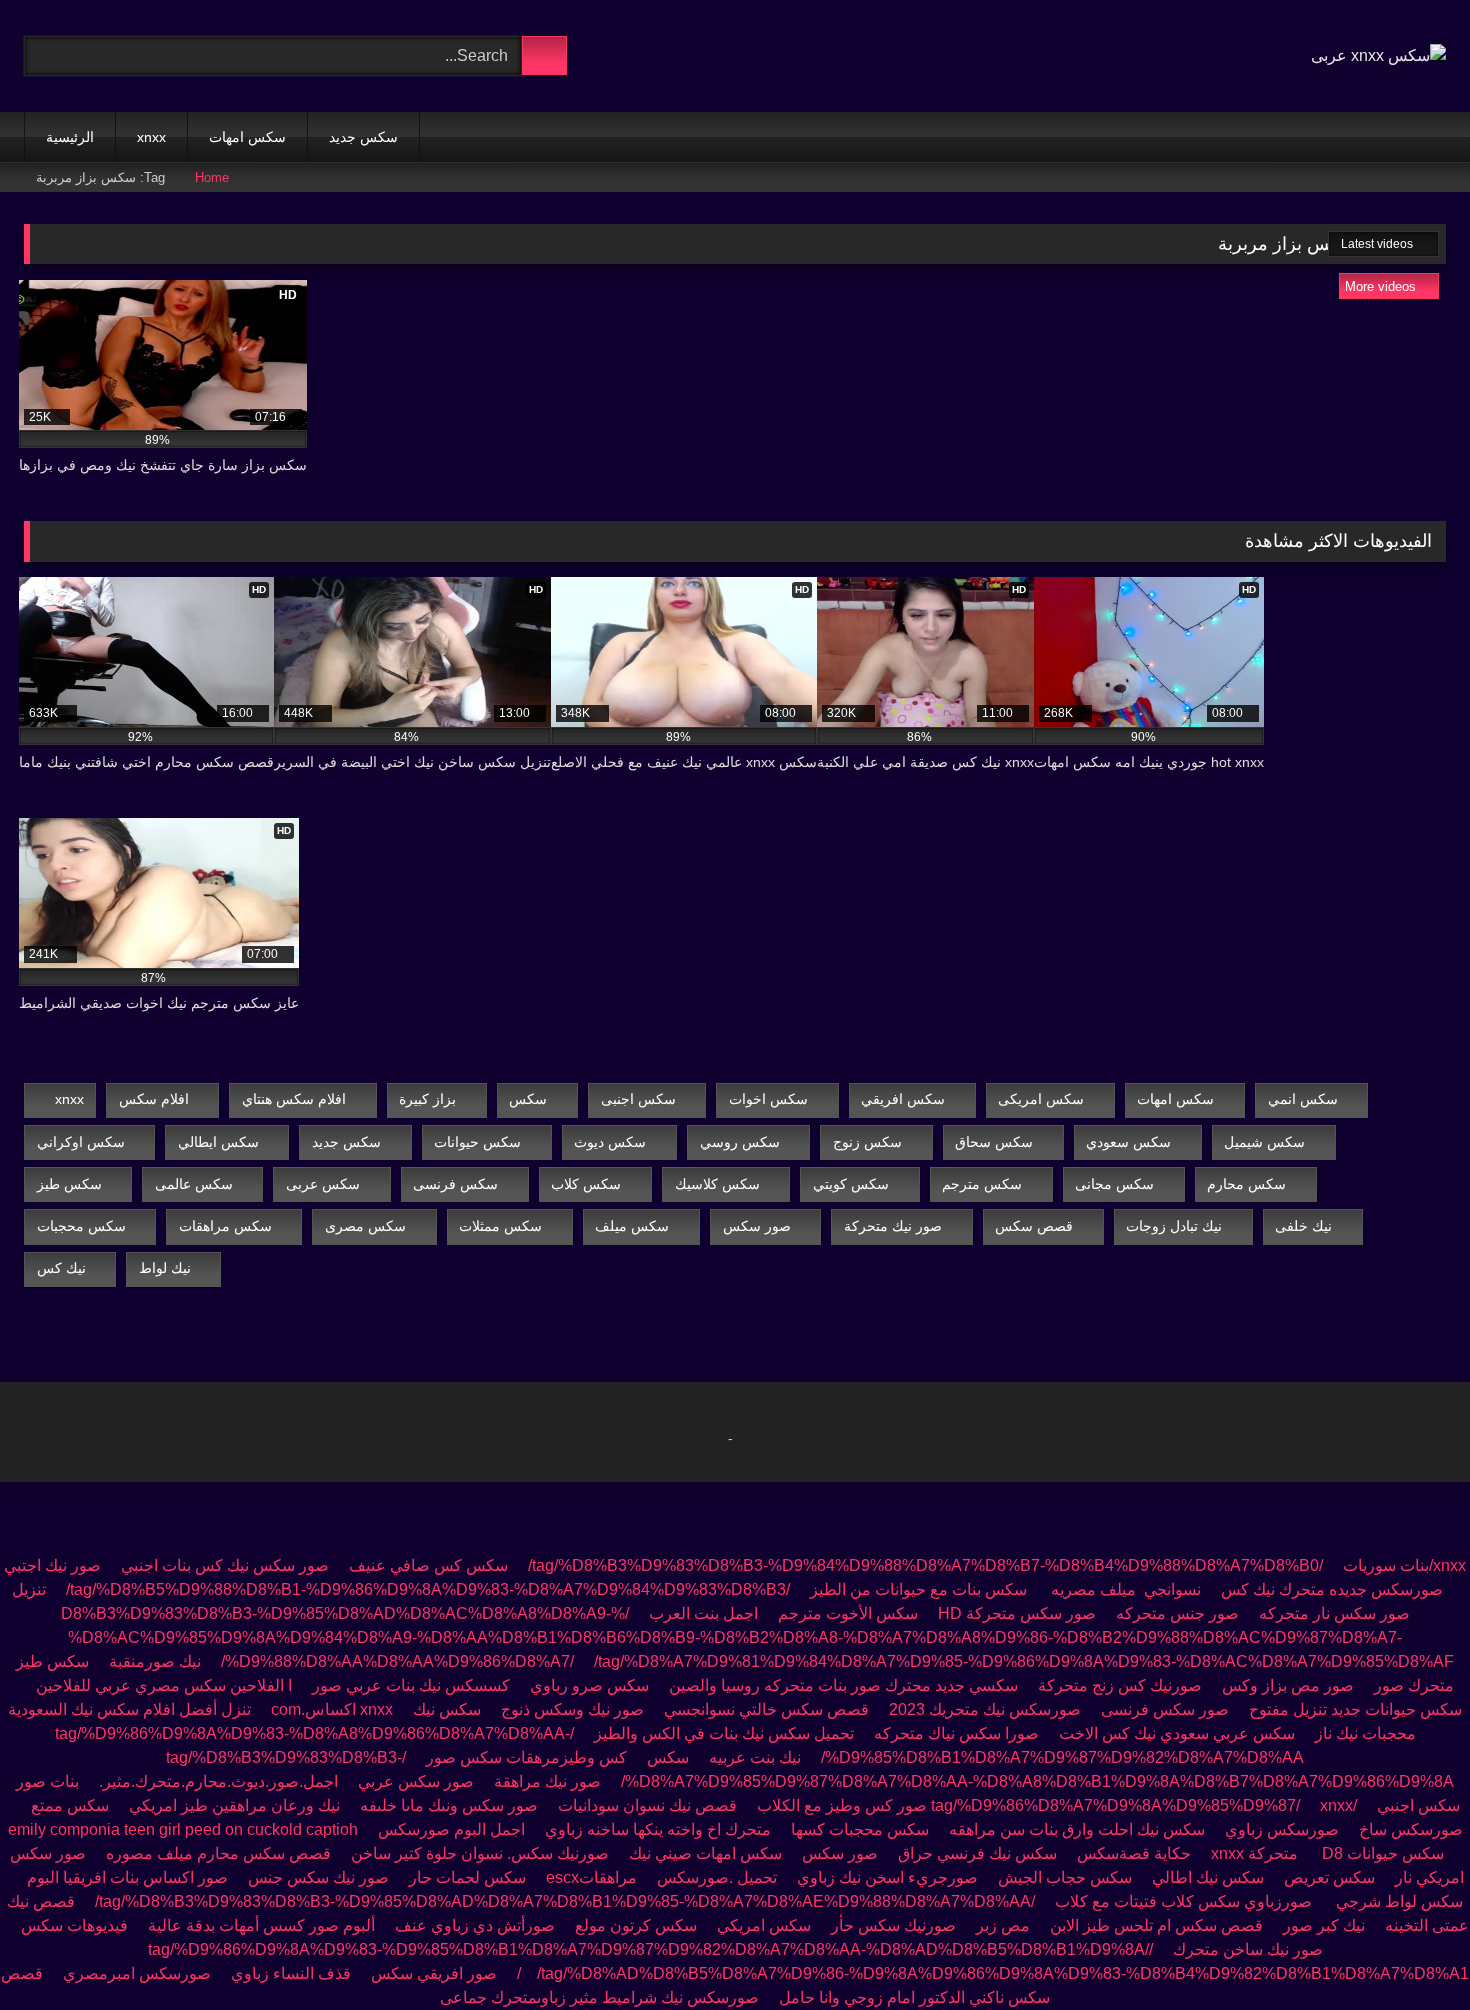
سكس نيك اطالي (1208, 1877)
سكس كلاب (586, 1184)
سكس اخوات (768, 1099)
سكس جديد (363, 137)
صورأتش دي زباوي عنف (475, 1925)
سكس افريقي (903, 1099)
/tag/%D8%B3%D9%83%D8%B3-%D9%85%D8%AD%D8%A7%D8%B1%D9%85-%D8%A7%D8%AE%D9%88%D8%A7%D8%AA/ (565, 1901)
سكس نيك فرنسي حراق (977, 1853)
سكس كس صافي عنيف (428, 1565)
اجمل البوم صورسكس (451, 1829)
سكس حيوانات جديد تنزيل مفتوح (1355, 1709)
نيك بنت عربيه (755, 1757)
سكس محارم (1246, 1184)
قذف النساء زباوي (291, 1973)
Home (212, 177)
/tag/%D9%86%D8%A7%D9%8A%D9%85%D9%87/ (1144, 1805)
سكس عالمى (194, 1184)
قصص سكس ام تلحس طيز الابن (1156, 1925)
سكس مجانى (1114, 1184)
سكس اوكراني (81, 1142)
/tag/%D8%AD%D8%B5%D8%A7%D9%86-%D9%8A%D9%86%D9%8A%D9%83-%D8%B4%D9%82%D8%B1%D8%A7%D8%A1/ (993, 1973)
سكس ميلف (632, 1226)
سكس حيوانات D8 (1383, 1853)
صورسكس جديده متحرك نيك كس (1330, 1589)
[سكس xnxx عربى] (1378, 56)
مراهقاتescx (591, 1877)
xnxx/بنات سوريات (1404, 1565)
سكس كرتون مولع (636, 1925)
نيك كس (61, 1268)
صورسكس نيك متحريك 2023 (985, 1709)
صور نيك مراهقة (547, 1781)
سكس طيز (69, 1184)
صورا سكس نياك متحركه (956, 1733)
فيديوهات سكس (74, 1925)
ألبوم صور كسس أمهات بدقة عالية (261, 1925)
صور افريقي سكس (434, 1973)
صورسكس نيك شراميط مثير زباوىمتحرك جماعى (599, 1997)
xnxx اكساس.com (332, 1709)
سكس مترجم (982, 1184)
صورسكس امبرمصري (137, 1973)
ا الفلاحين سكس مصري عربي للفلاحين (164, 1685)
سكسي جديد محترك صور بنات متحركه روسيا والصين (841, 1685)
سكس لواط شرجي (1399, 1901)
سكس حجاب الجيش (1065, 1877)
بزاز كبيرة (427, 1099)
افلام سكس (154, 1099)
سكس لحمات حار (467, 1877)
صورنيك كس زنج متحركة (1120, 1685)
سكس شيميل (1264, 1142)
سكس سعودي (1128, 1142)
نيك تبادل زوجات (1174, 1226)
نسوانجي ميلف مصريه (1124, 1589)
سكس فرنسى (455, 1184)
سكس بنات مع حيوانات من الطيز (918, 1589)
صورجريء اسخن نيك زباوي (887, 1877)
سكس (528, 1099)
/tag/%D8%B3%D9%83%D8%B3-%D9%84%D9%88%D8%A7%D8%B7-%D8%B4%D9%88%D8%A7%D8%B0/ (925, 1565)
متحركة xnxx (1256, 1853)
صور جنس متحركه (1177, 1613)
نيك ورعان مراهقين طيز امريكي (234, 1805)
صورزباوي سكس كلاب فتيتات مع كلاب (1185, 1901)
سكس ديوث (610, 1142)
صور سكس (757, 1226)
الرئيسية (70, 137)
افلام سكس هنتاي (294, 1099)
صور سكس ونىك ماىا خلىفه (449, 1805)
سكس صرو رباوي (589, 1685)
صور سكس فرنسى (1165, 1709)
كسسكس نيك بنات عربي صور (411, 1685)
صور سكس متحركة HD (1017, 1613)
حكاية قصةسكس (1134, 1853)
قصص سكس (1034, 1226)
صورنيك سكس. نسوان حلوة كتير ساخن (480, 1853)
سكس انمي (1303, 1099)
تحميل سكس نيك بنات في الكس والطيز (724, 1733)
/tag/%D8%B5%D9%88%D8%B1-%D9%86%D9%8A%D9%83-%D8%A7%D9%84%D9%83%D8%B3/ (428, 1589)
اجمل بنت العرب (703, 1613)
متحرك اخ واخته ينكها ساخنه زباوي (658, 1829)
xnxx (151, 137)
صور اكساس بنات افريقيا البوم (127, 1877)
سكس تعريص (1329, 1877)
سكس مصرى (365, 1226)
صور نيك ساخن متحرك (1248, 1949)
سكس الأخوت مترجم (848, 1613)
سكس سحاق (994, 1142)
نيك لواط (165, 1268)
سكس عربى (323, 1184)
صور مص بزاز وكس (1288, 1685)
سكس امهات (247, 137)
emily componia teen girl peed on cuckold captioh (183, 1829)
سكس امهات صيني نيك (705, 1853)
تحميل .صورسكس (717, 1877)
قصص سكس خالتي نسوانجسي (766, 1709)
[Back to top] (1410, 1950)
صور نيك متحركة (893, 1226)
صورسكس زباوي (1282, 1829)
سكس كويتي (851, 1184)
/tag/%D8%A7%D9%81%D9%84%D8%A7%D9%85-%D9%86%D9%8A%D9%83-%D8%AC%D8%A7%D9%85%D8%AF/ (837, 1661)
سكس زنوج (867, 1142)
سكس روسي (740, 1142)
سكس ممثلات (500, 1226)
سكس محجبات (81, 1226)
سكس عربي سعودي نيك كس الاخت (1177, 1733)
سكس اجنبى (638, 1099)
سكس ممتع (70, 1805)
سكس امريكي (764, 1925)
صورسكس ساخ (1411, 1829)
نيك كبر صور (1324, 1925)
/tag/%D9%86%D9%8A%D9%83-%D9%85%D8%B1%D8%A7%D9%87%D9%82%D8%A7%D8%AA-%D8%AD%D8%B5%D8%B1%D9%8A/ (650, 1949)
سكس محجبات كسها (860, 1829)
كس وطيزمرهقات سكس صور (526, 1757)
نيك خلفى (1303, 1226)
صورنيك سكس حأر (893, 1925)
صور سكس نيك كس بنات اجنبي (225, 1565)
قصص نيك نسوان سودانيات (647, 1805)
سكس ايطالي (218, 1142)
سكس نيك (447, 1709)
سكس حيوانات (477, 1142)
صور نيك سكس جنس (318, 1877)
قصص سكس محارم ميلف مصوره (218, 1853)
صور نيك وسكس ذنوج (572, 1709)
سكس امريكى (1041, 1099)
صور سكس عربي (416, 1781)
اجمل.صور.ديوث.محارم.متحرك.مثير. (218, 1781)
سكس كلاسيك (717, 1184)
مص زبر (1003, 1925)
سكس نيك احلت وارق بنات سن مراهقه (1077, 1829)
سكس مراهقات (225, 1226)
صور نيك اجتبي (52, 1565)
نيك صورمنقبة (155, 1661)
